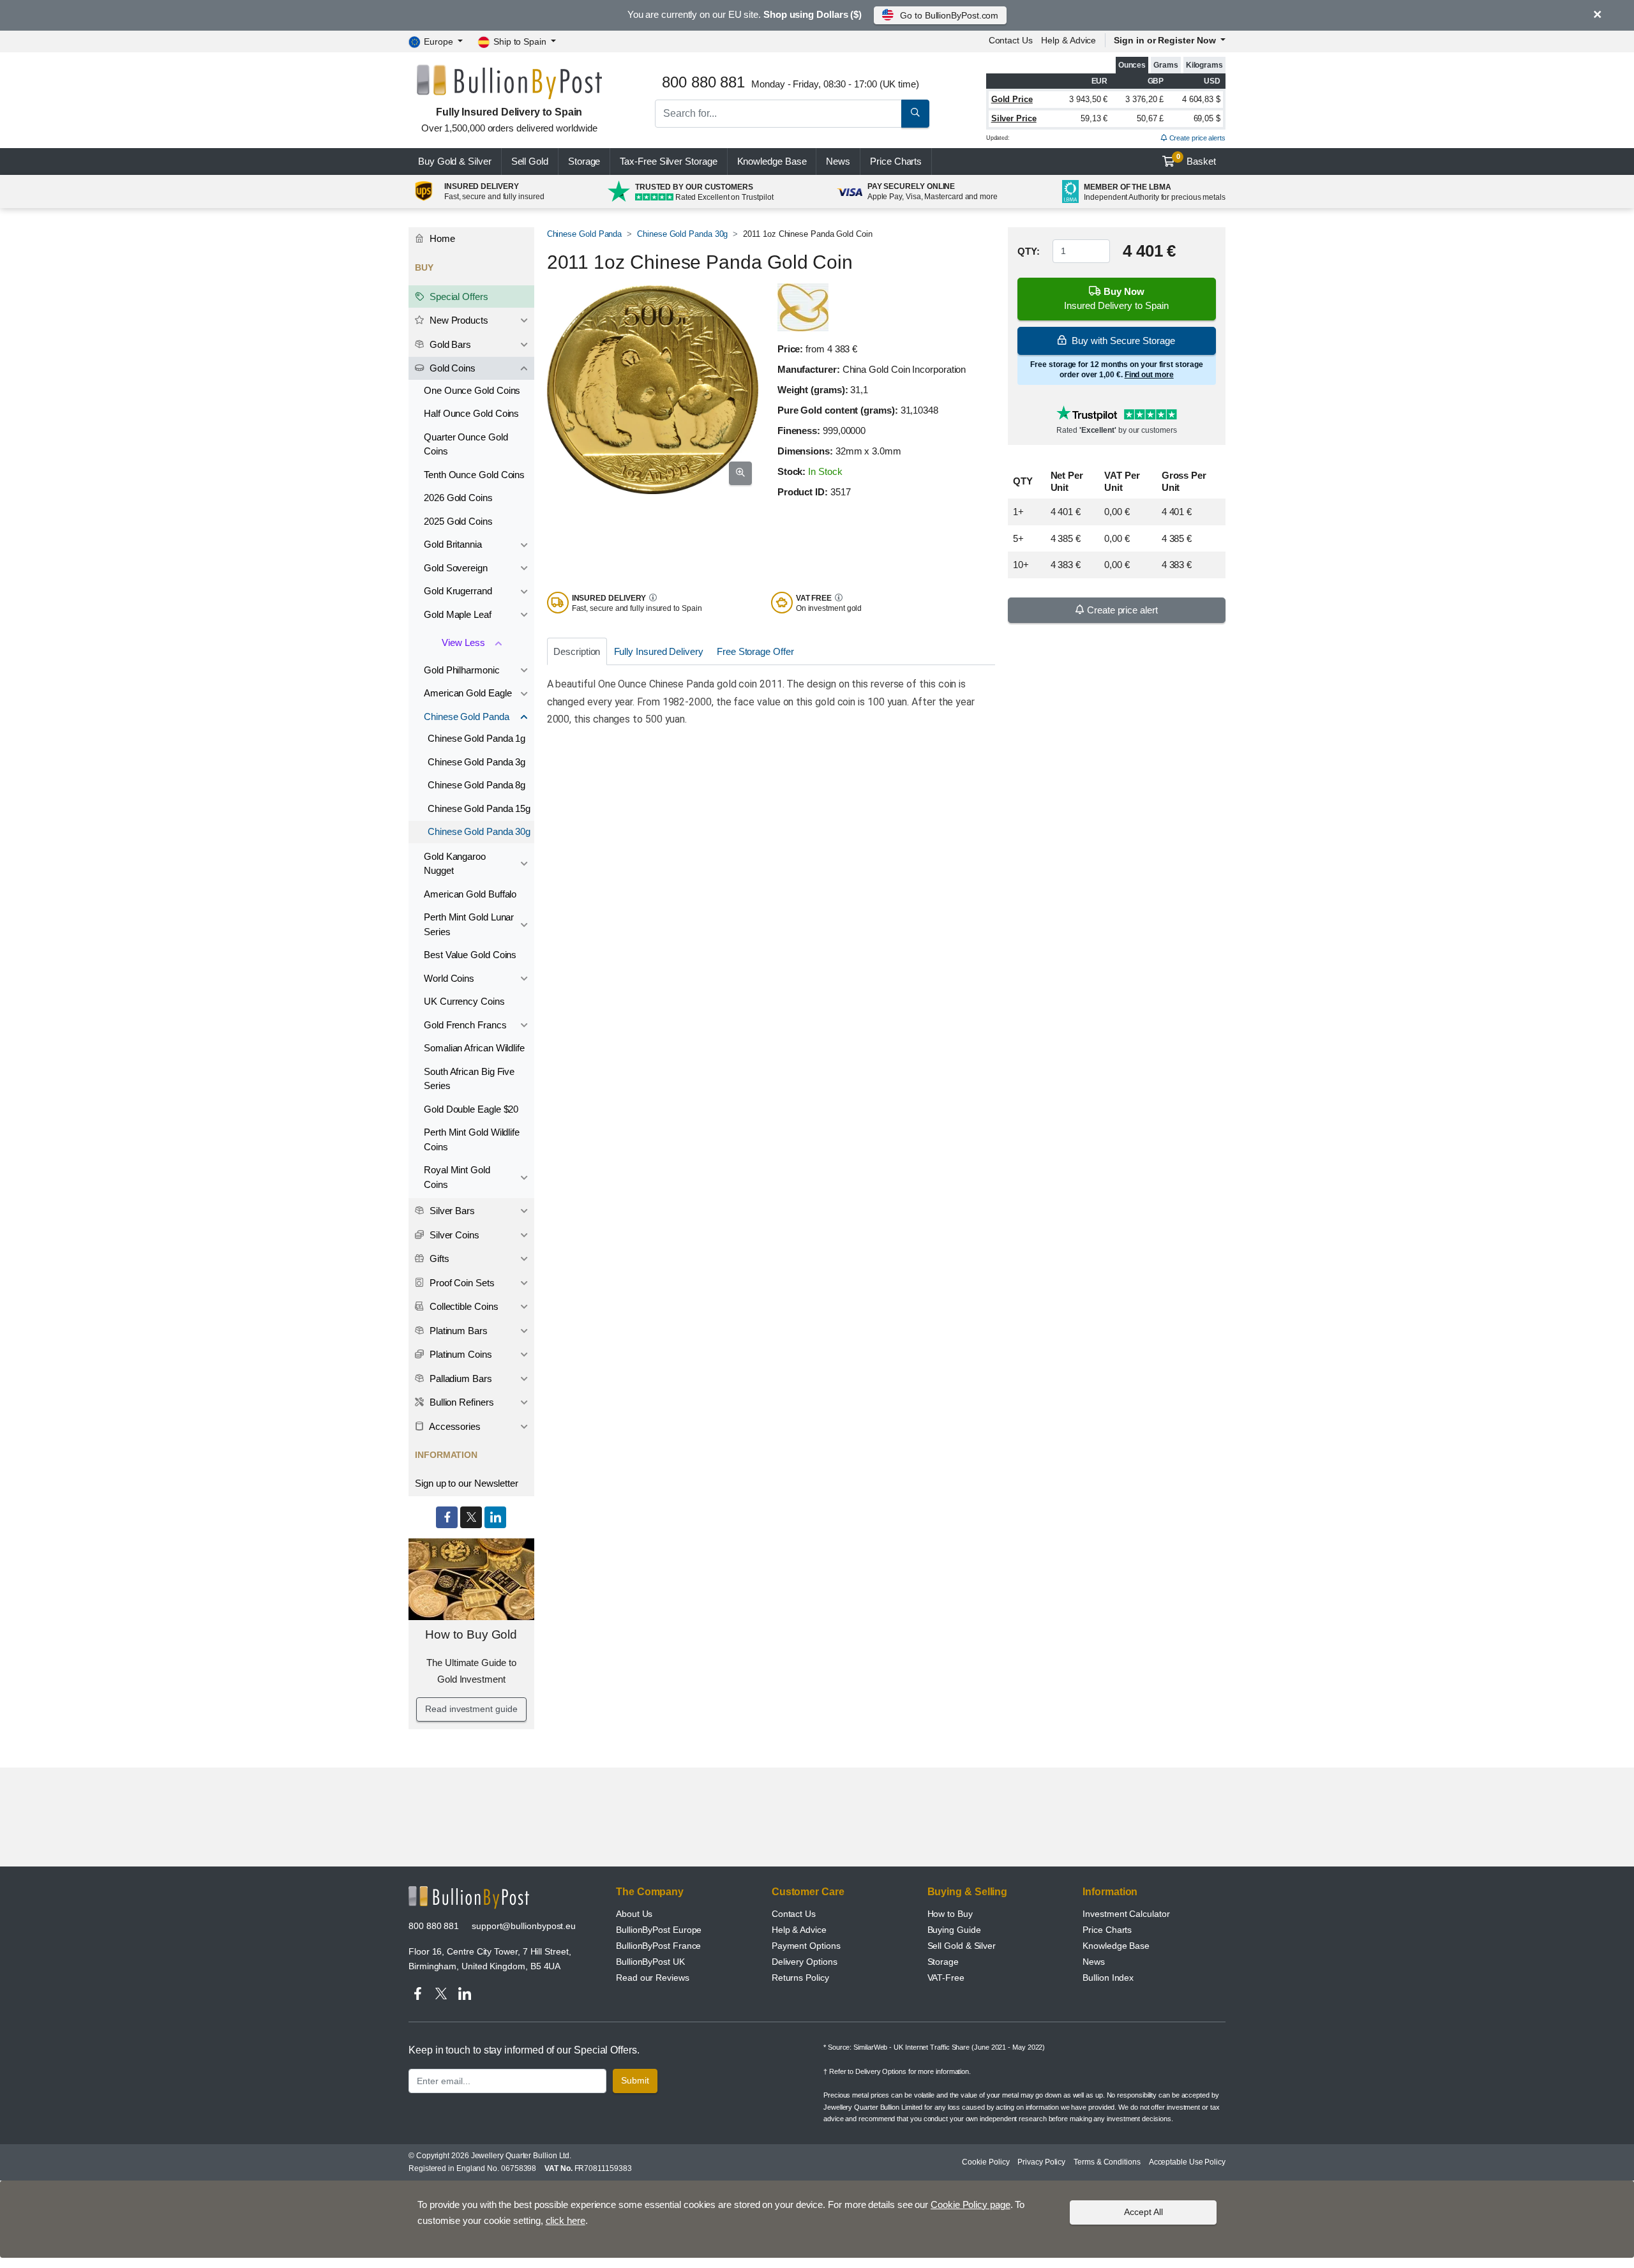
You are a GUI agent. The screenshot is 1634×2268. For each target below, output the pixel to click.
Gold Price (1012, 99)
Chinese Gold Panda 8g (476, 785)
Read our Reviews (653, 1978)
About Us (634, 1914)
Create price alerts (1196, 138)
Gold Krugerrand (458, 591)
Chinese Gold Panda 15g (479, 808)
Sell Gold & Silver (962, 1946)
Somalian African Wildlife (474, 1048)
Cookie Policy (986, 2162)
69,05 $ (1207, 118)
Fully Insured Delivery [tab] (659, 651)
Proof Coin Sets (461, 1283)
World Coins (449, 978)
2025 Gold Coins (458, 521)
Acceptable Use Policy (1187, 2162)
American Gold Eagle (468, 693)
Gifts (438, 1258)
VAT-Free (946, 1978)
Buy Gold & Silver (455, 161)
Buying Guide (954, 1930)
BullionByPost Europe (659, 1930)
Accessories (454, 1426)
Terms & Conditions (1107, 2162)
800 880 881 (434, 1926)
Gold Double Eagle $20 (471, 1109)
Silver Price (1014, 118)
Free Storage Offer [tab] (755, 651)
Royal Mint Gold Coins (457, 1177)
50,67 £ (1150, 118)
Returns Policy (800, 1978)
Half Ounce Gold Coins (471, 413)
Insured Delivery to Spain (1116, 299)
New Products (458, 320)
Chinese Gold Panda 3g (476, 762)
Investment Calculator (1126, 1914)
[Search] (915, 114)
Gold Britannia (453, 544)
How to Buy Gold (471, 1634)
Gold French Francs (465, 1025)
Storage (584, 161)
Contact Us (794, 1914)
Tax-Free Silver (668, 161)
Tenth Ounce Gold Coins (474, 475)
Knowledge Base (772, 161)
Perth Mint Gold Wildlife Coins (472, 1139)
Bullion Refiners (461, 1402)
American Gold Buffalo (470, 894)
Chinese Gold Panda (585, 234)
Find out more (1149, 375)
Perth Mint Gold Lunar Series (469, 924)
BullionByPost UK (650, 1962)
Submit (635, 2080)
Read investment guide (471, 1709)
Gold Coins (451, 368)
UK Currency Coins (464, 1001)
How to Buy (950, 1914)
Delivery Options (805, 1962)
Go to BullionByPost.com (949, 15)
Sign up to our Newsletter (467, 1483)
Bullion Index (1108, 1978)
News (838, 161)
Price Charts (1107, 1930)
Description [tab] (577, 651)
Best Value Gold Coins (470, 955)
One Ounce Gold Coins (472, 390)
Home (441, 238)
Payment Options (806, 1946)
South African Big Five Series (469, 1079)
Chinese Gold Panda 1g (476, 738)
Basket (1196, 160)
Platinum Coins (460, 1354)
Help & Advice (1068, 40)
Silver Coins (453, 1235)
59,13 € (1094, 118)
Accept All (1143, 2212)
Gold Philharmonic (462, 670)
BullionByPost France (658, 1946)
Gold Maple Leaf (458, 614)
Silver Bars (451, 1211)
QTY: (1029, 251)
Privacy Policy (1041, 2162)
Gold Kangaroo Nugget (455, 864)
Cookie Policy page (971, 2204)
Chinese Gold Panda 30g (682, 234)
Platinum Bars (457, 1331)
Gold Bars (449, 344)
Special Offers (458, 297)
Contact (1011, 40)
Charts (896, 161)
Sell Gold (530, 161)
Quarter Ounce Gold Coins (466, 444)
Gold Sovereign (456, 568)
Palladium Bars (460, 1378)
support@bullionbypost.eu (524, 1926)
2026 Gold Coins (458, 498)
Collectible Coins (463, 1306)
